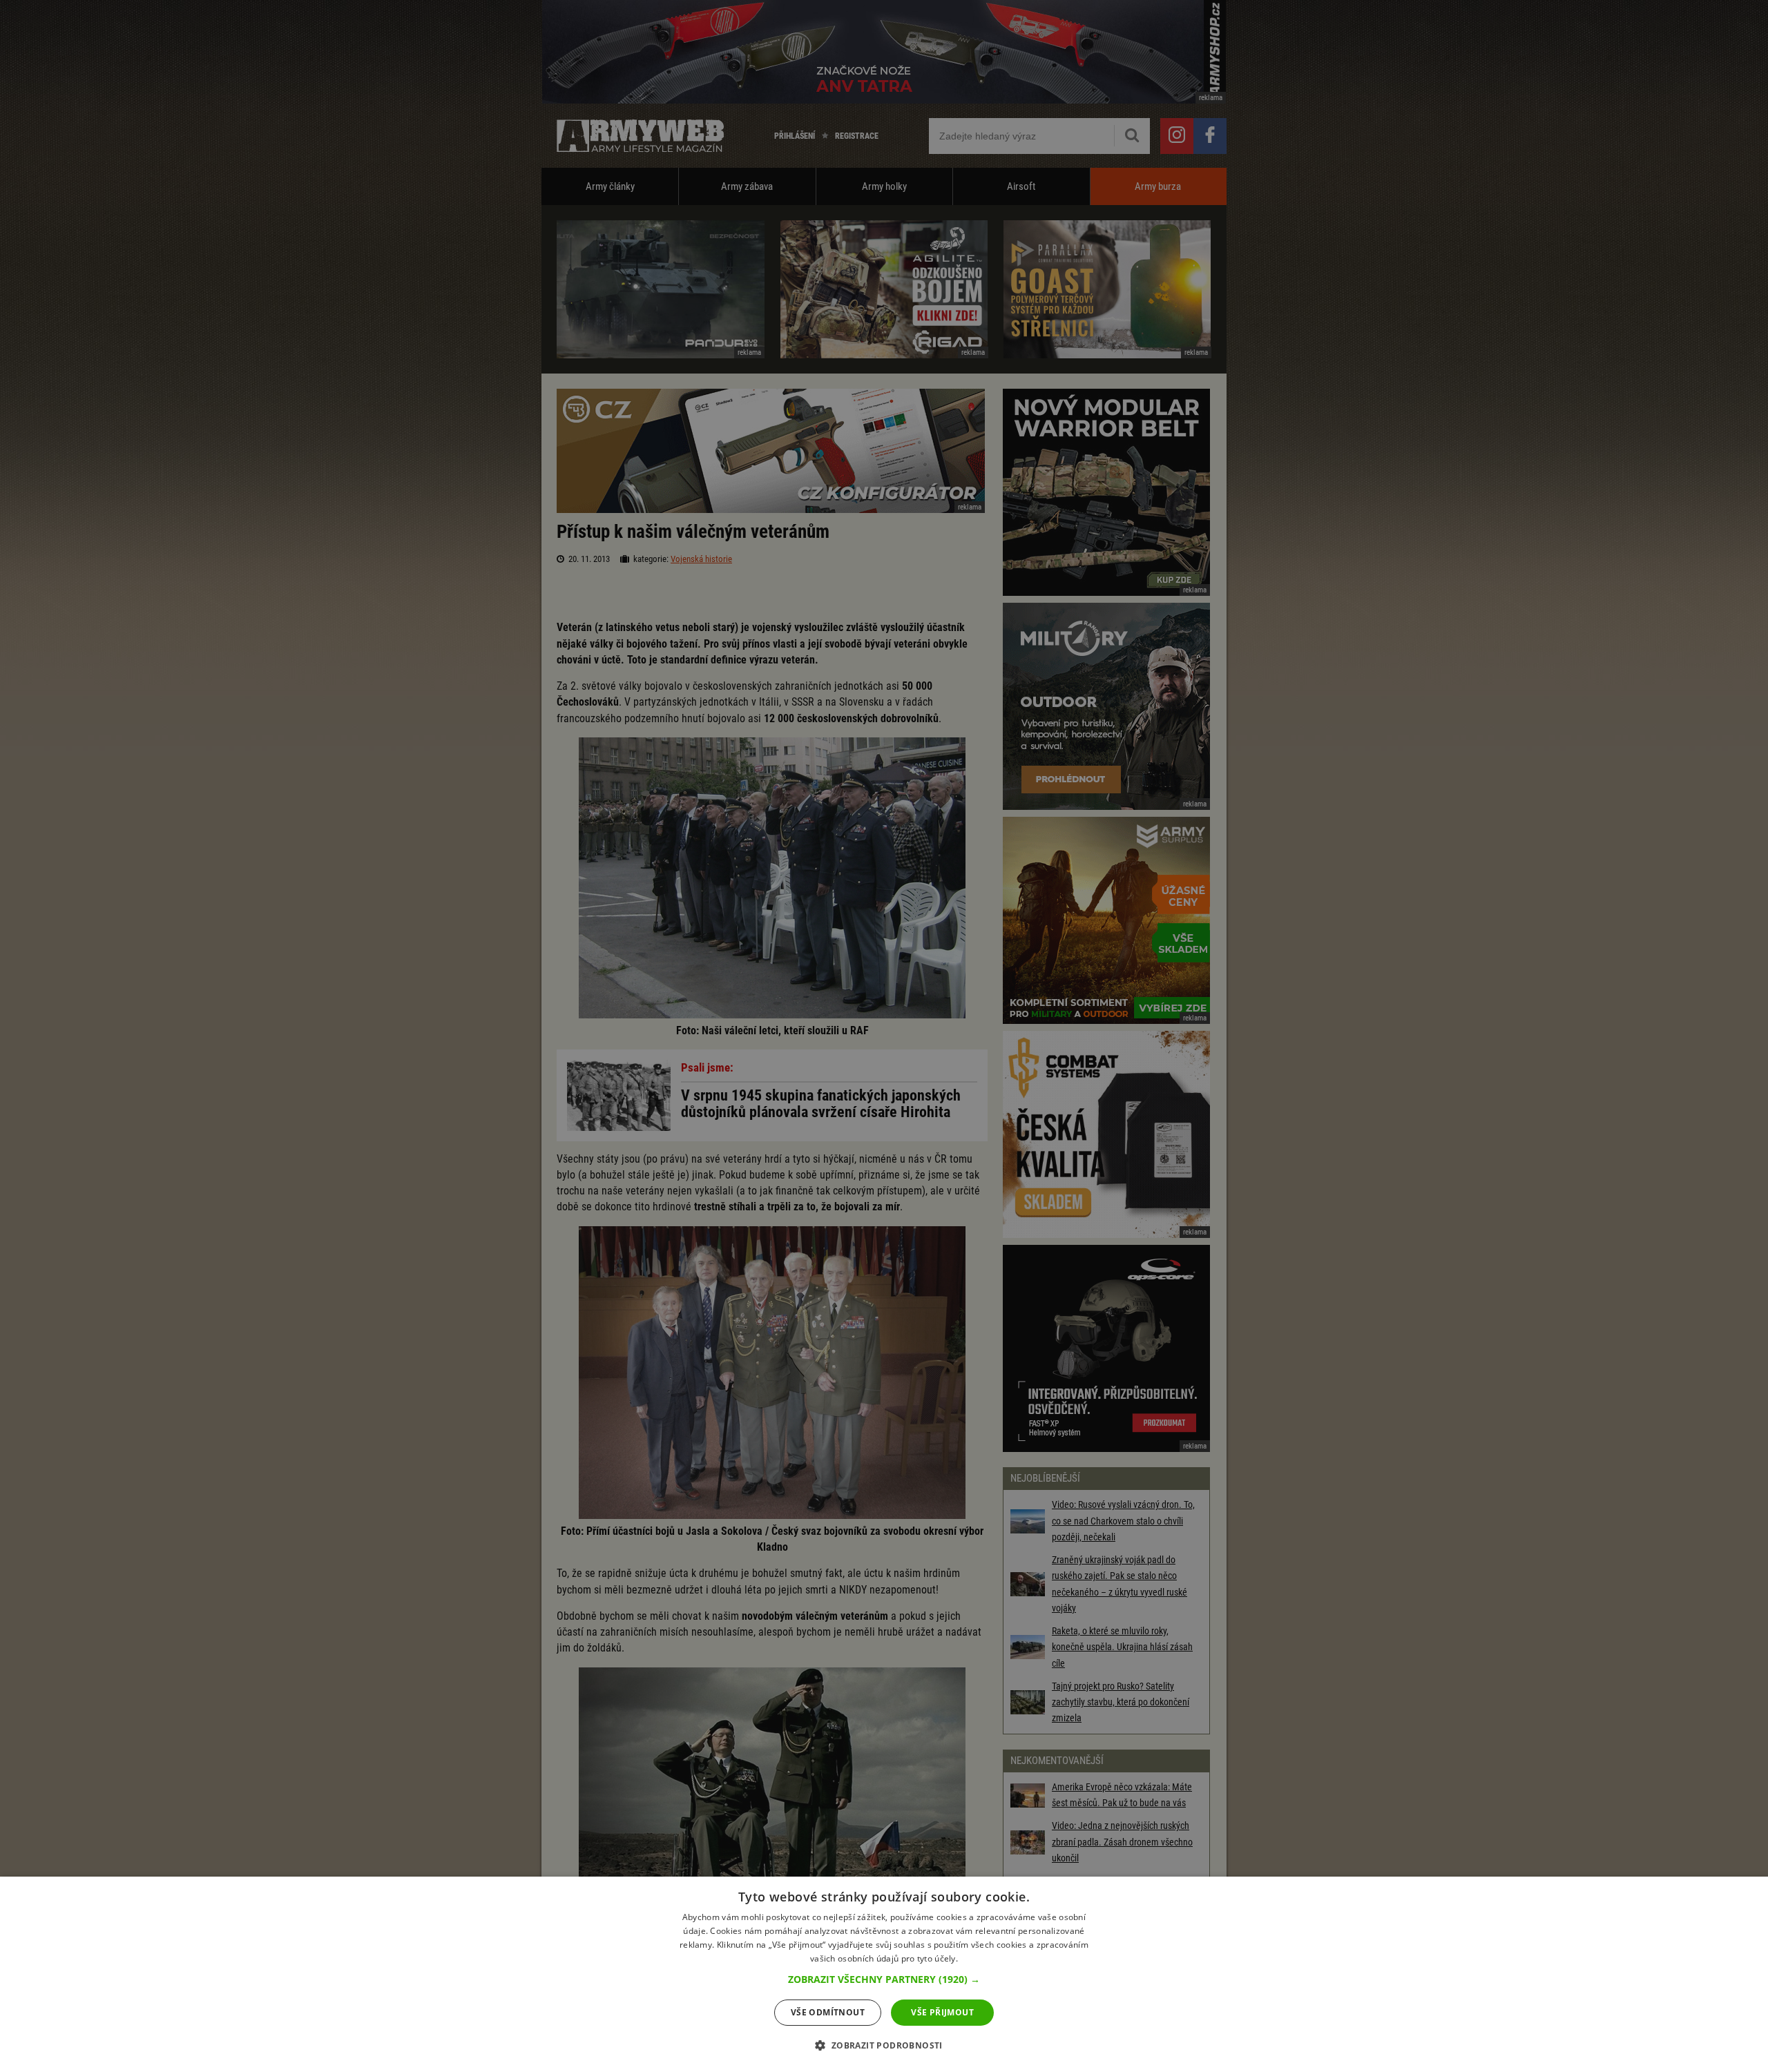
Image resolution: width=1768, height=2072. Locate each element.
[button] (884, 1979)
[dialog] (884, 1974)
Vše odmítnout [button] (828, 2012)
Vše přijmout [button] (942, 2012)
